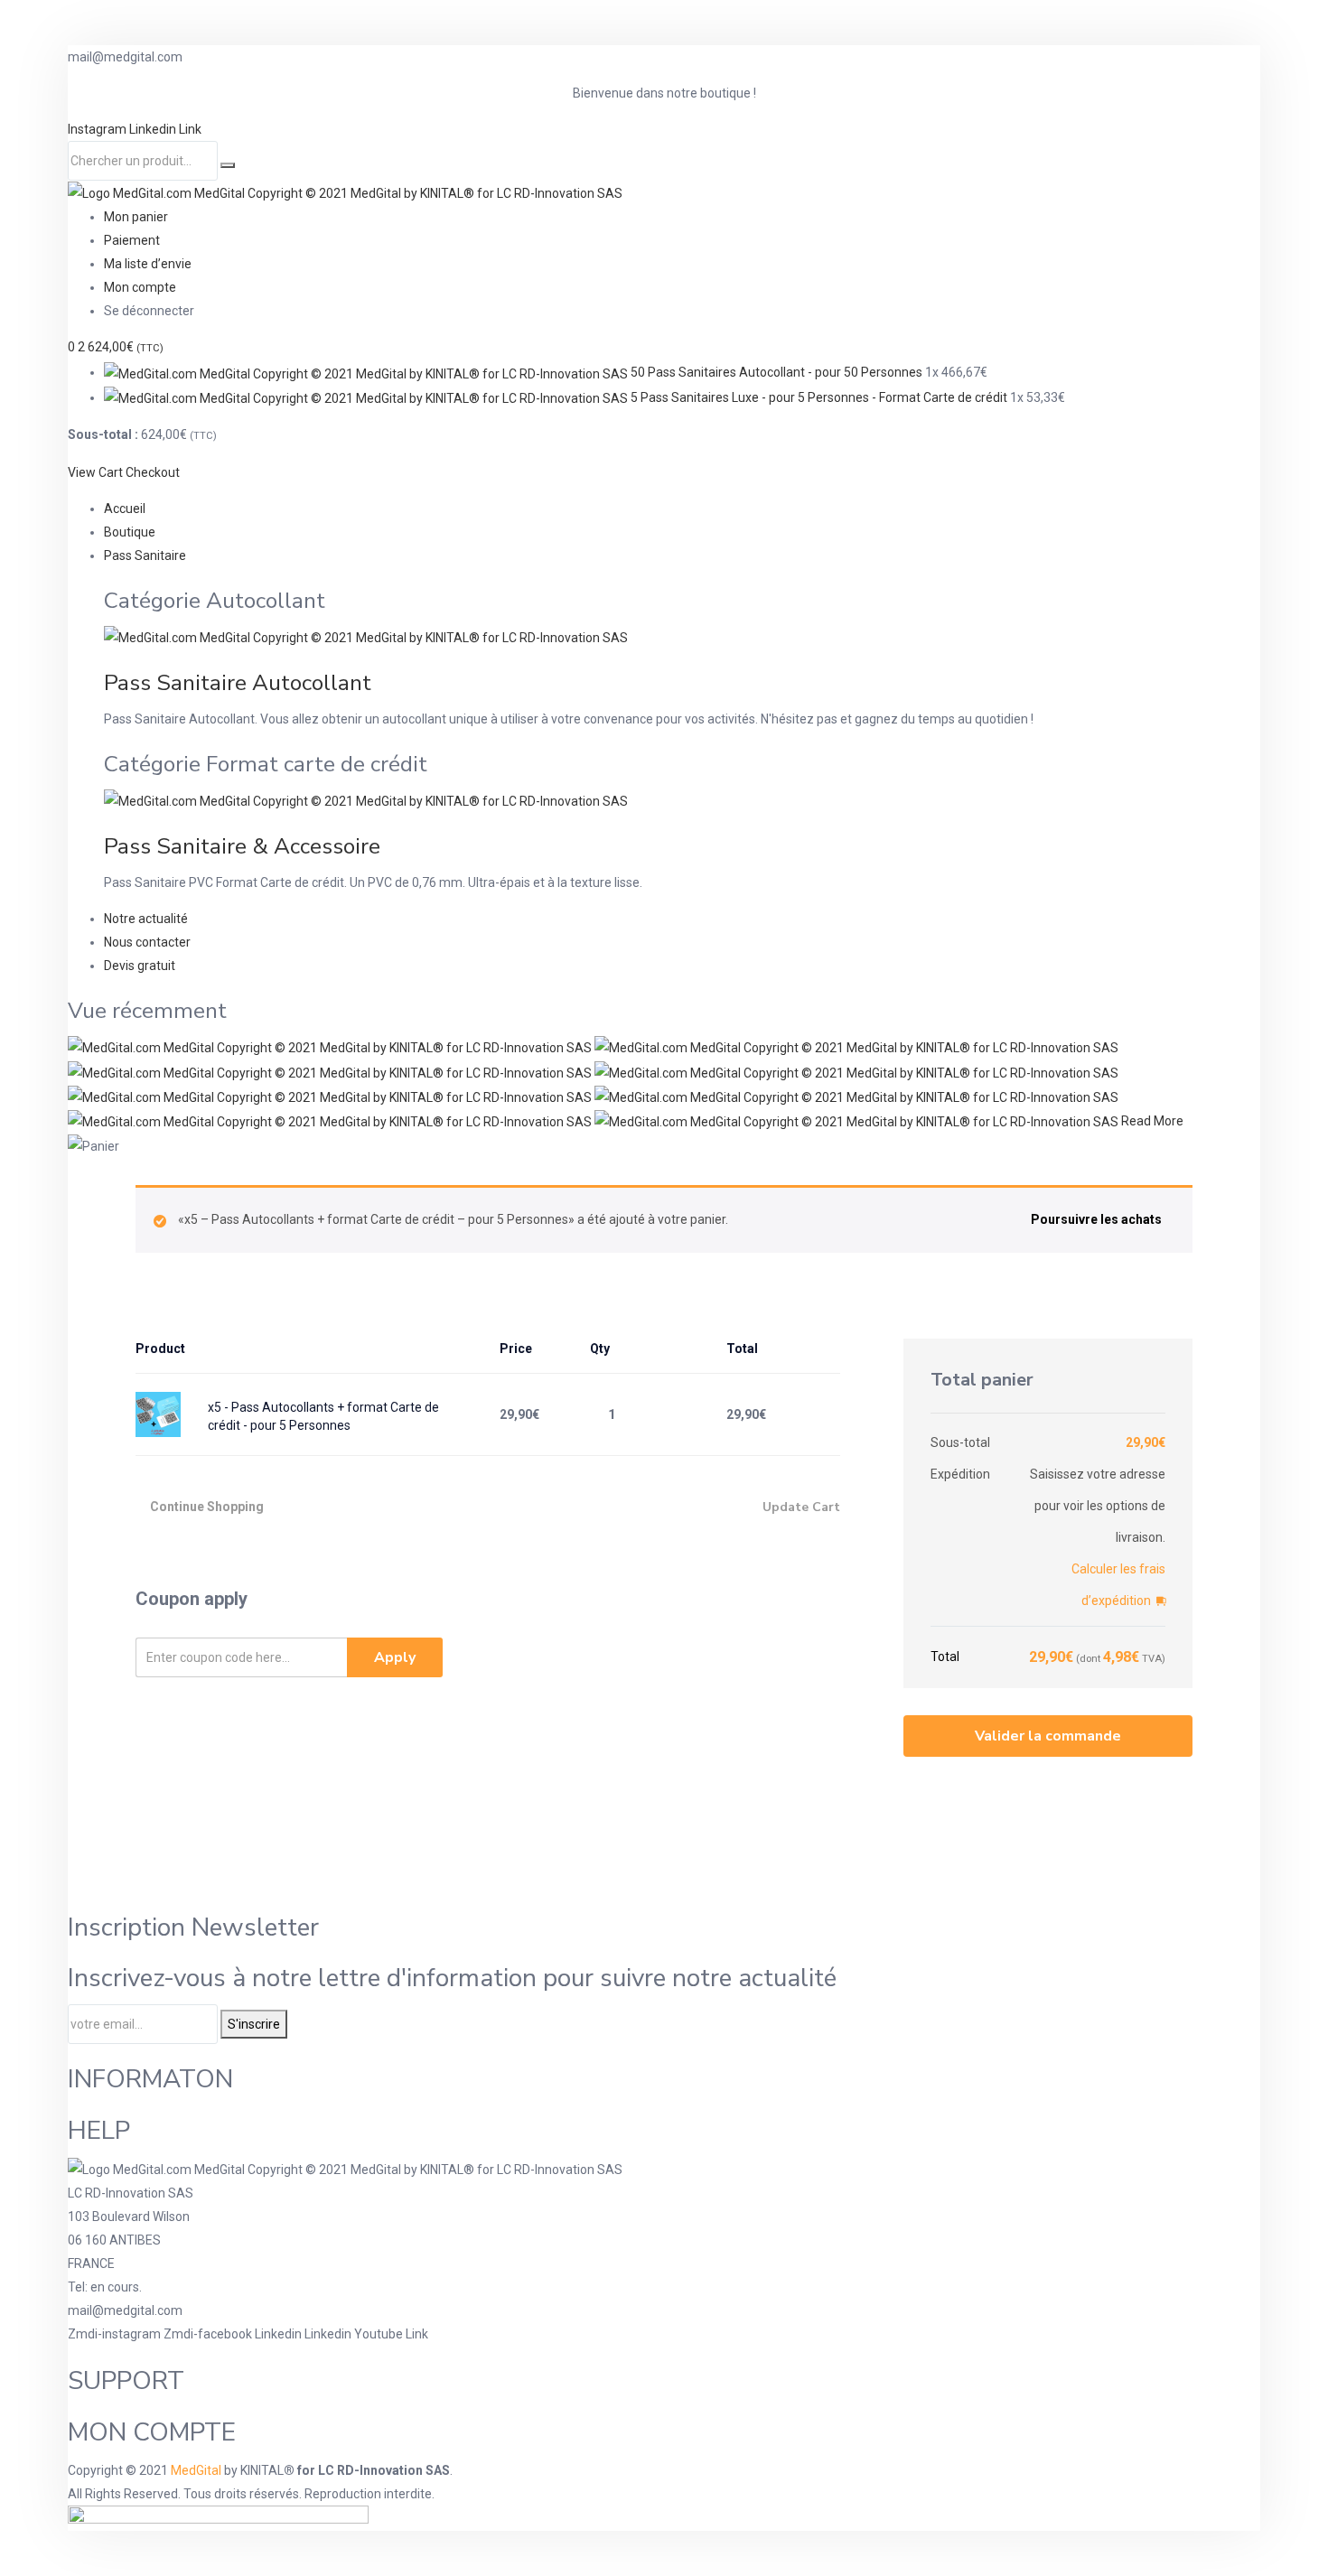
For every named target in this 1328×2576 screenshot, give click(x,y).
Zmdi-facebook (209, 2334)
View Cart (95, 472)
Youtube (380, 2334)
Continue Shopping (207, 1507)
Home (234, 1146)
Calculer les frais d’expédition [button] (1118, 1585)
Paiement (132, 240)
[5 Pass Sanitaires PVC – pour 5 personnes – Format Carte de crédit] (856, 1071)
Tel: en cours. (105, 2287)
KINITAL (262, 2470)
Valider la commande (1048, 1736)
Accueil (125, 509)
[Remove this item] (825, 1414)
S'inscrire (254, 2024)
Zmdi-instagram (116, 2334)
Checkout (153, 472)
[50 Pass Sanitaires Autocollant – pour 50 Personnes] (331, 1047)
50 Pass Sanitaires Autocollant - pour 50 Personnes (776, 372)
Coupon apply (192, 1599)
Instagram (98, 129)
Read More (1152, 1121)
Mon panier (136, 217)
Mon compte (140, 287)
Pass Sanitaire (145, 555)
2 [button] (121, 347)
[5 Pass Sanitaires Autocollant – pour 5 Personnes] (856, 1047)
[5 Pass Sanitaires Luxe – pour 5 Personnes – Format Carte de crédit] (331, 1097)
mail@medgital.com (125, 2310)
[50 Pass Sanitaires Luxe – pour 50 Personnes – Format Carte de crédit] (331, 1121)
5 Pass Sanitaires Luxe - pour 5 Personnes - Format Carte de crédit (819, 397)
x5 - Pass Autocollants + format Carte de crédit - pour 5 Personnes (323, 1416)
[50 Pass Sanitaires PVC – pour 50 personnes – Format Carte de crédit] (856, 1097)
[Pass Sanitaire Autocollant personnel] (331, 1071)
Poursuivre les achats (1096, 1219)
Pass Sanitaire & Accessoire (242, 846)
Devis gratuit (140, 966)
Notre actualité (146, 919)
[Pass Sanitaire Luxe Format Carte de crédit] (858, 1121)
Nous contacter (147, 942)
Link (190, 129)
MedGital (196, 2470)
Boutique (130, 532)
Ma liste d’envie (148, 264)
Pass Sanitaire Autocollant (238, 683)
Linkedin (154, 129)
